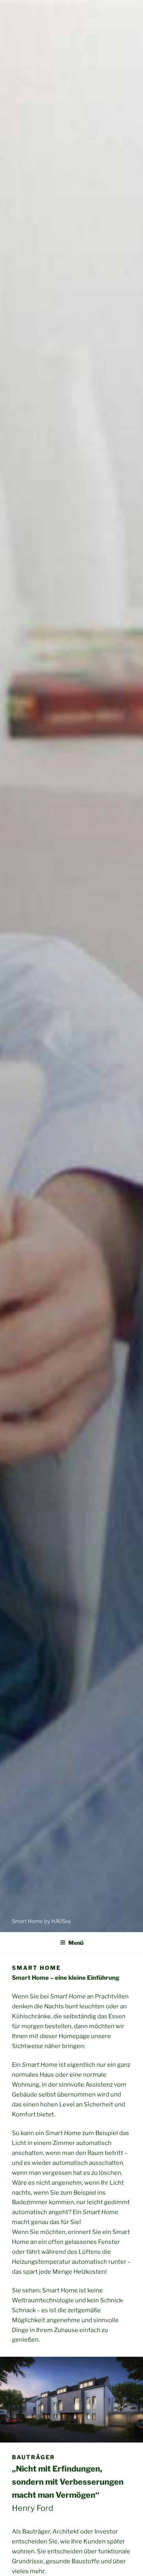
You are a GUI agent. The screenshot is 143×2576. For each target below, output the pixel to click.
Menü (76, 1943)
